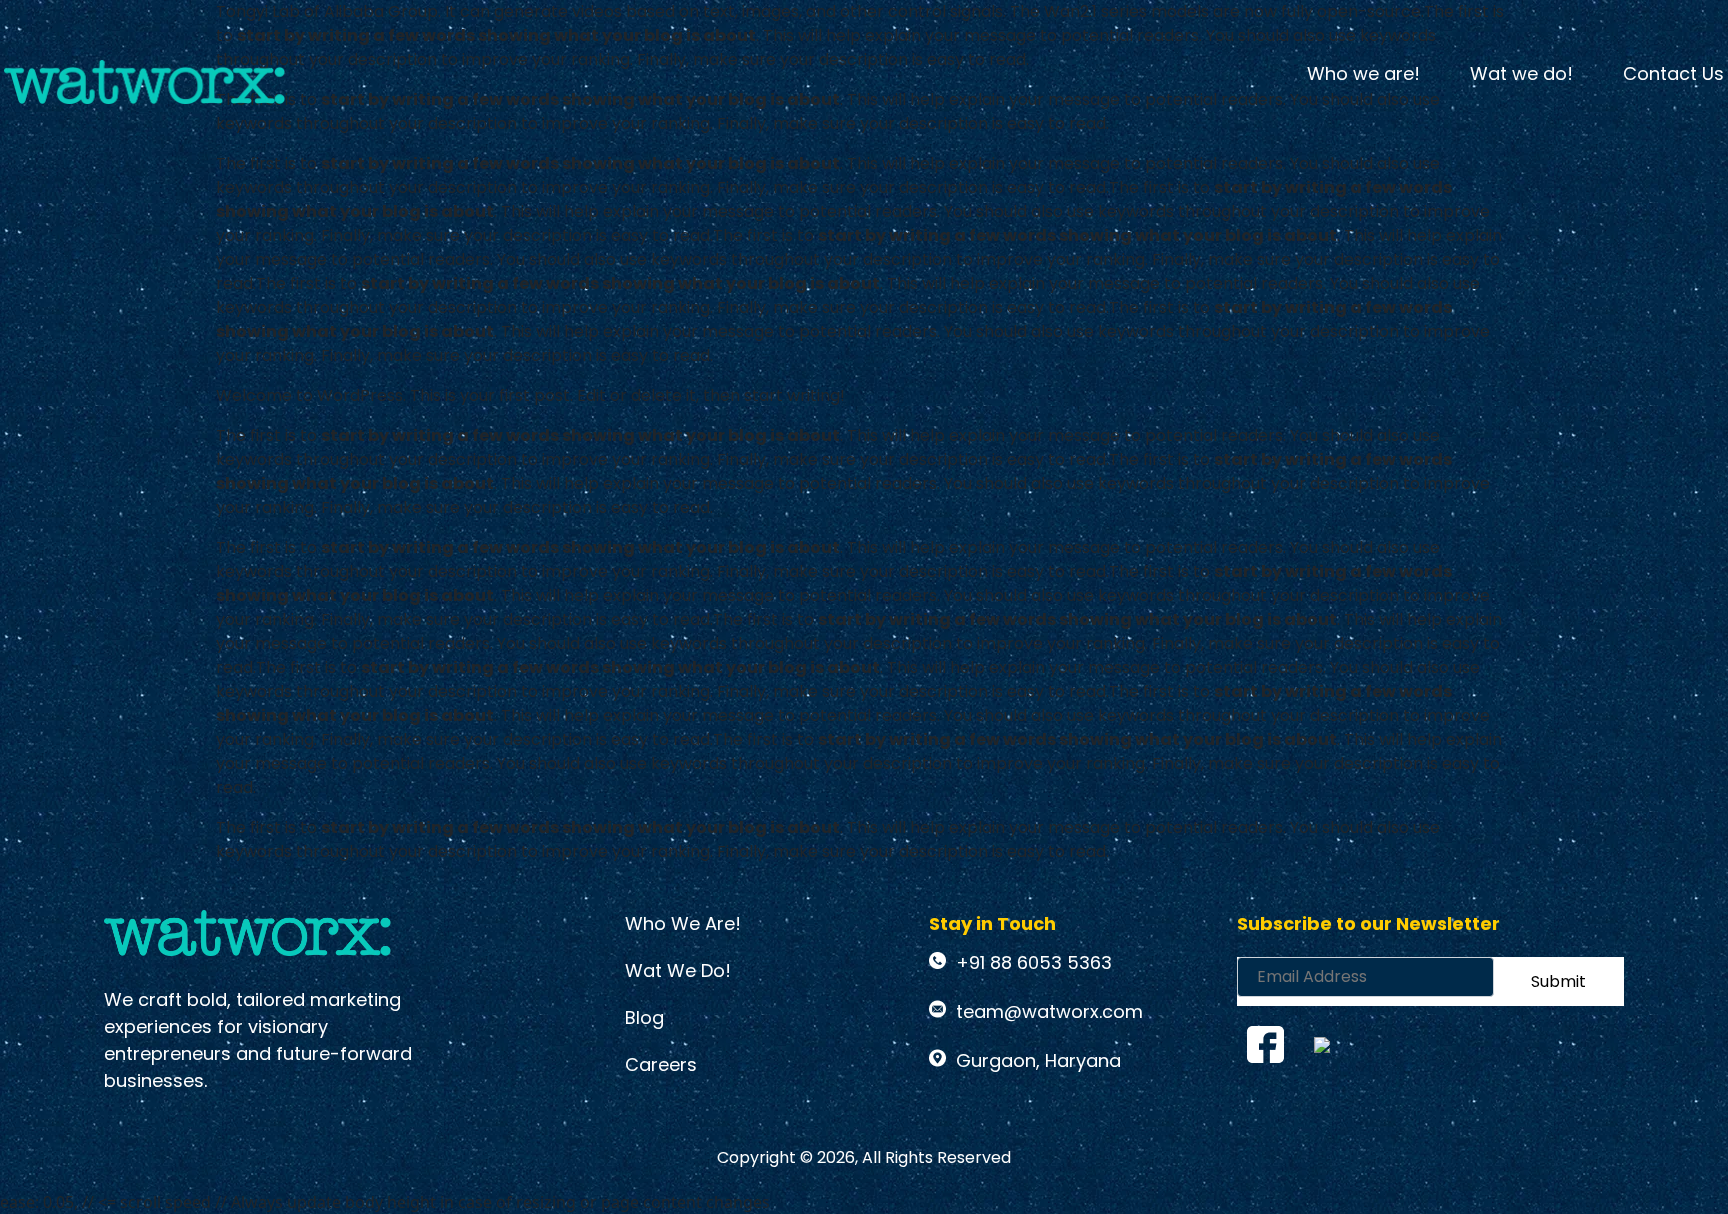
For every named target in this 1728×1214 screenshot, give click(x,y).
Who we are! (1363, 73)
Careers (661, 1064)
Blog (644, 1017)
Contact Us (1673, 73)
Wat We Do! (678, 970)
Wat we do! (1521, 73)
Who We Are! (683, 923)
